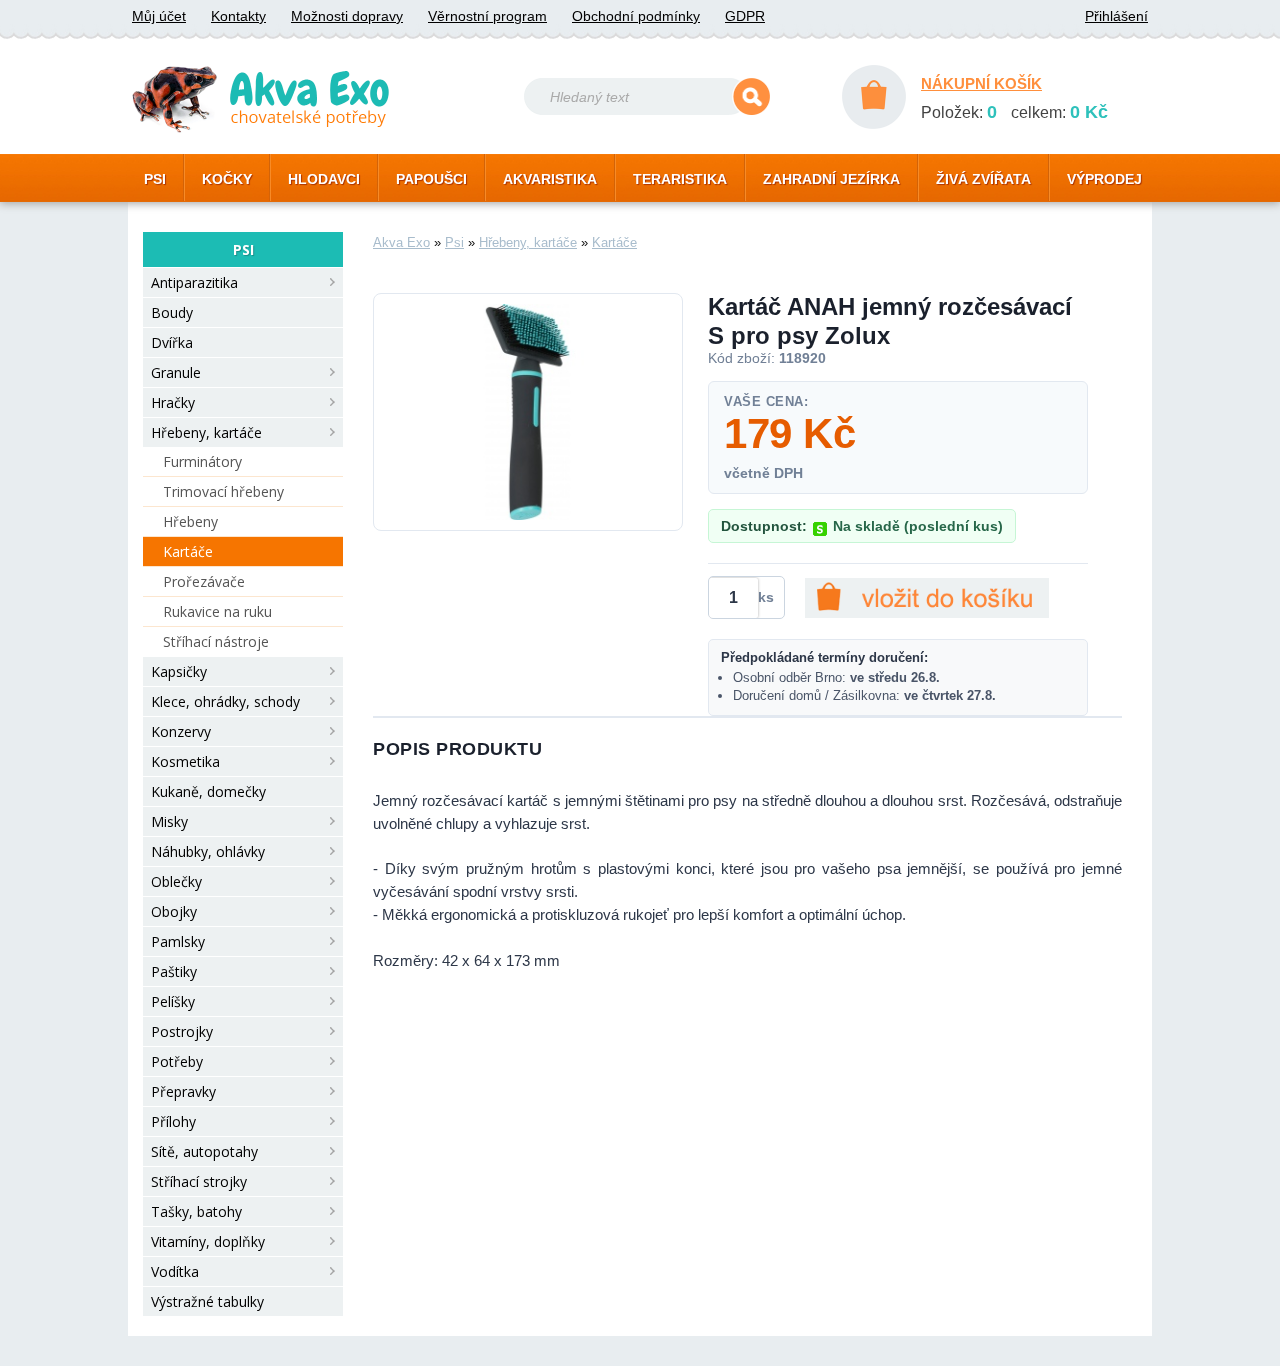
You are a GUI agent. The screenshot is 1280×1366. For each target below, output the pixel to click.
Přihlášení (1116, 16)
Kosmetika (185, 761)
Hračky (173, 402)
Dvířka (172, 342)
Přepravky (183, 1091)
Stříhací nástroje (216, 641)
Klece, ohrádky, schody (225, 701)
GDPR (745, 16)
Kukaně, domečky (208, 791)
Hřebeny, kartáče (206, 432)
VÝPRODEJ (1104, 179)
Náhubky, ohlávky (208, 851)
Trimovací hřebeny (223, 491)
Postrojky (182, 1031)
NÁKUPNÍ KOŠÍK (981, 83)
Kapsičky (179, 671)
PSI (155, 179)
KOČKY (227, 179)
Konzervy (181, 731)
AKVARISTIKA (550, 179)
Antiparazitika (194, 282)
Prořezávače (204, 581)
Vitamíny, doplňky (208, 1241)
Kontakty (238, 16)
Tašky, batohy (196, 1211)
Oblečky (176, 881)
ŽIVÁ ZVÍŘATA (983, 179)
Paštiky (174, 971)
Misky (169, 821)
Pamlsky (178, 941)
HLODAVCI (324, 179)
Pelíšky (173, 1001)
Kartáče (188, 551)
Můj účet (159, 16)
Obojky (174, 911)
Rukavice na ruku (217, 611)
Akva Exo (401, 242)
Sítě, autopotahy (204, 1151)
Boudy (172, 312)
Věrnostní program (487, 16)
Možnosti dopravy (347, 16)
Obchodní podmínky (636, 16)
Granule (176, 372)
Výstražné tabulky (207, 1301)
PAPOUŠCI (431, 179)
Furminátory (202, 461)
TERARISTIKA (680, 179)
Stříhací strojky (199, 1181)
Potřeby (177, 1061)
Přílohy (173, 1121)
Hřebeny (190, 521)
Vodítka (175, 1271)
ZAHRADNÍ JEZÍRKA (831, 179)
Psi (454, 242)
